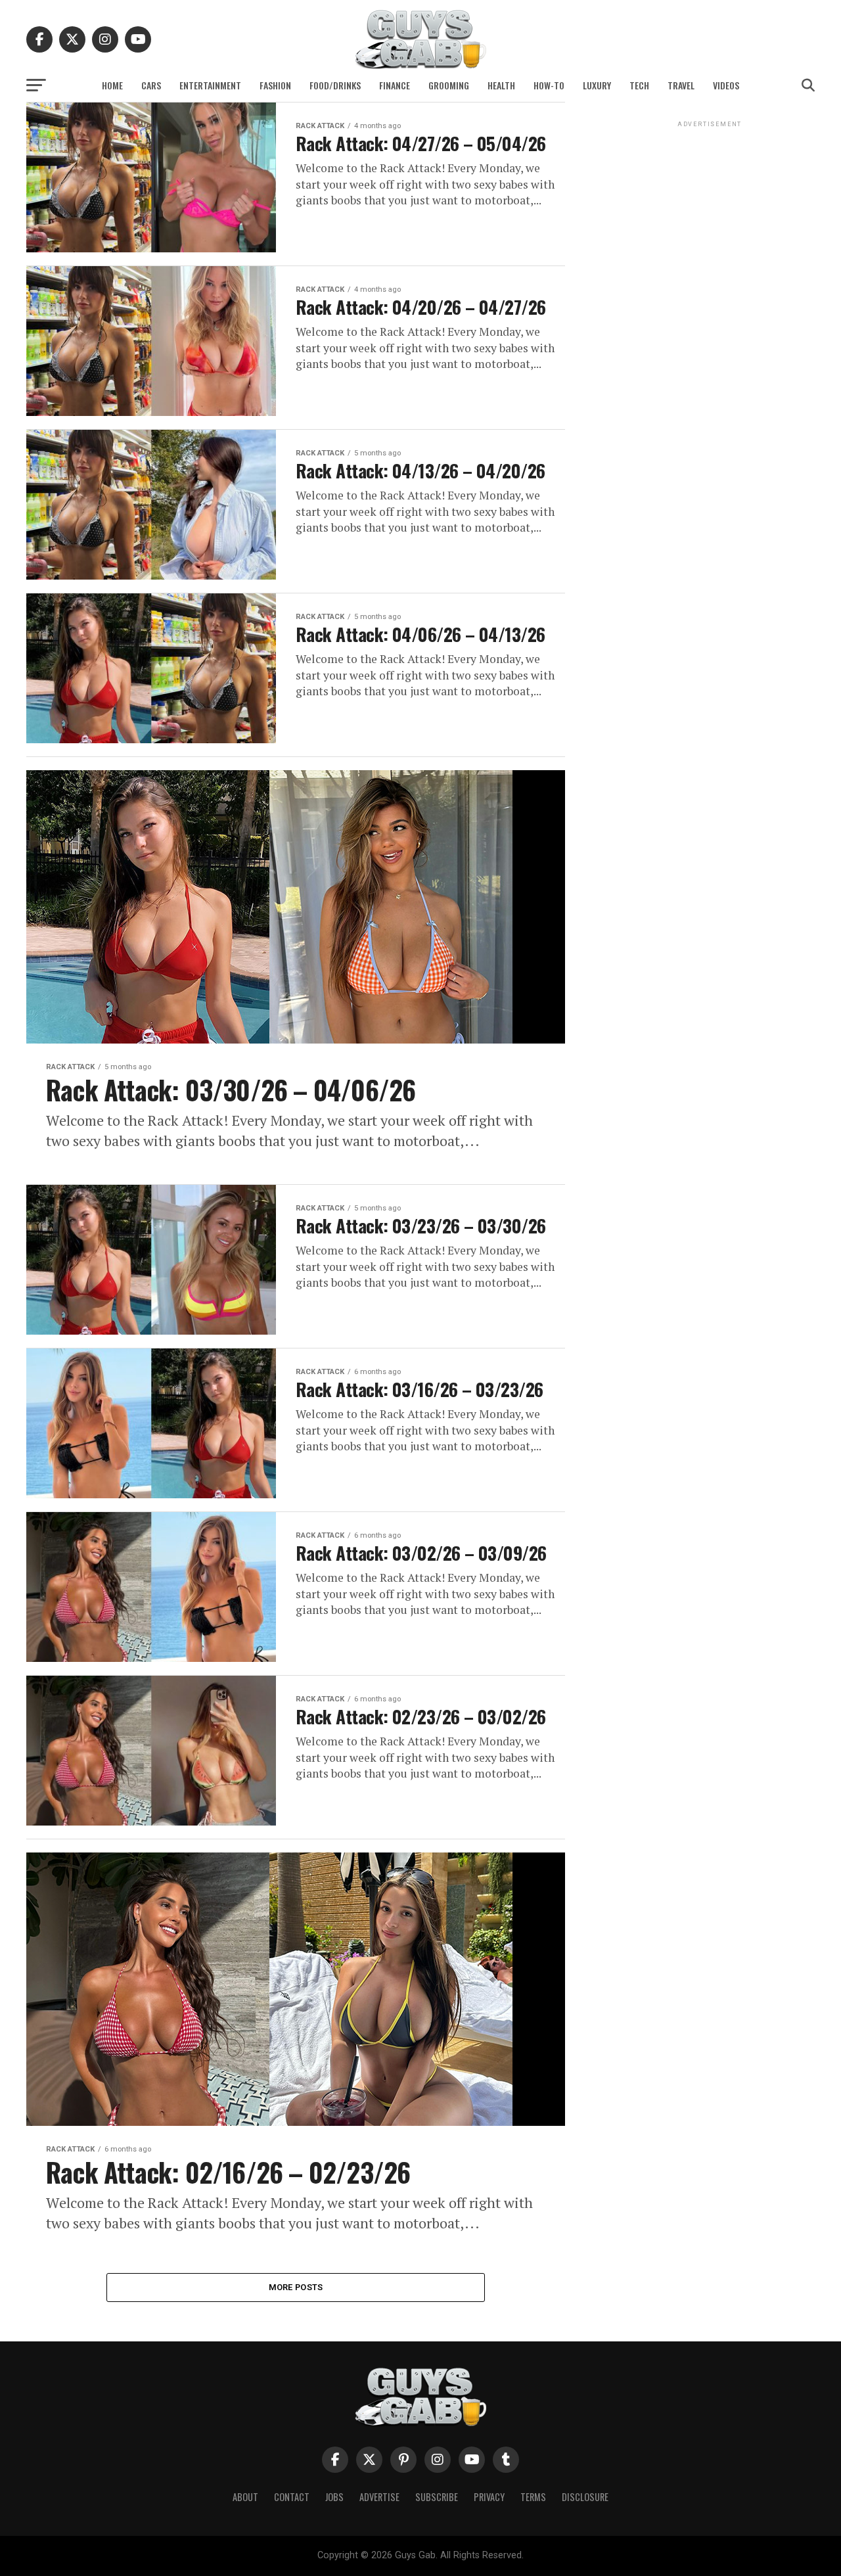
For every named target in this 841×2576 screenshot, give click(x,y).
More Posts (296, 2287)
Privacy (489, 2497)
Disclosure (585, 2497)
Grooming (449, 85)
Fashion (275, 85)
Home (112, 85)
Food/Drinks (335, 85)
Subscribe (437, 2497)
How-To (549, 85)
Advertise (379, 2497)
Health (501, 85)
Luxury (597, 85)
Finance (395, 85)
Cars (151, 85)
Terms (533, 2497)
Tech (639, 85)
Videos (726, 85)
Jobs (334, 2497)
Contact (292, 2497)
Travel (681, 85)
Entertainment (210, 85)
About (245, 2497)
